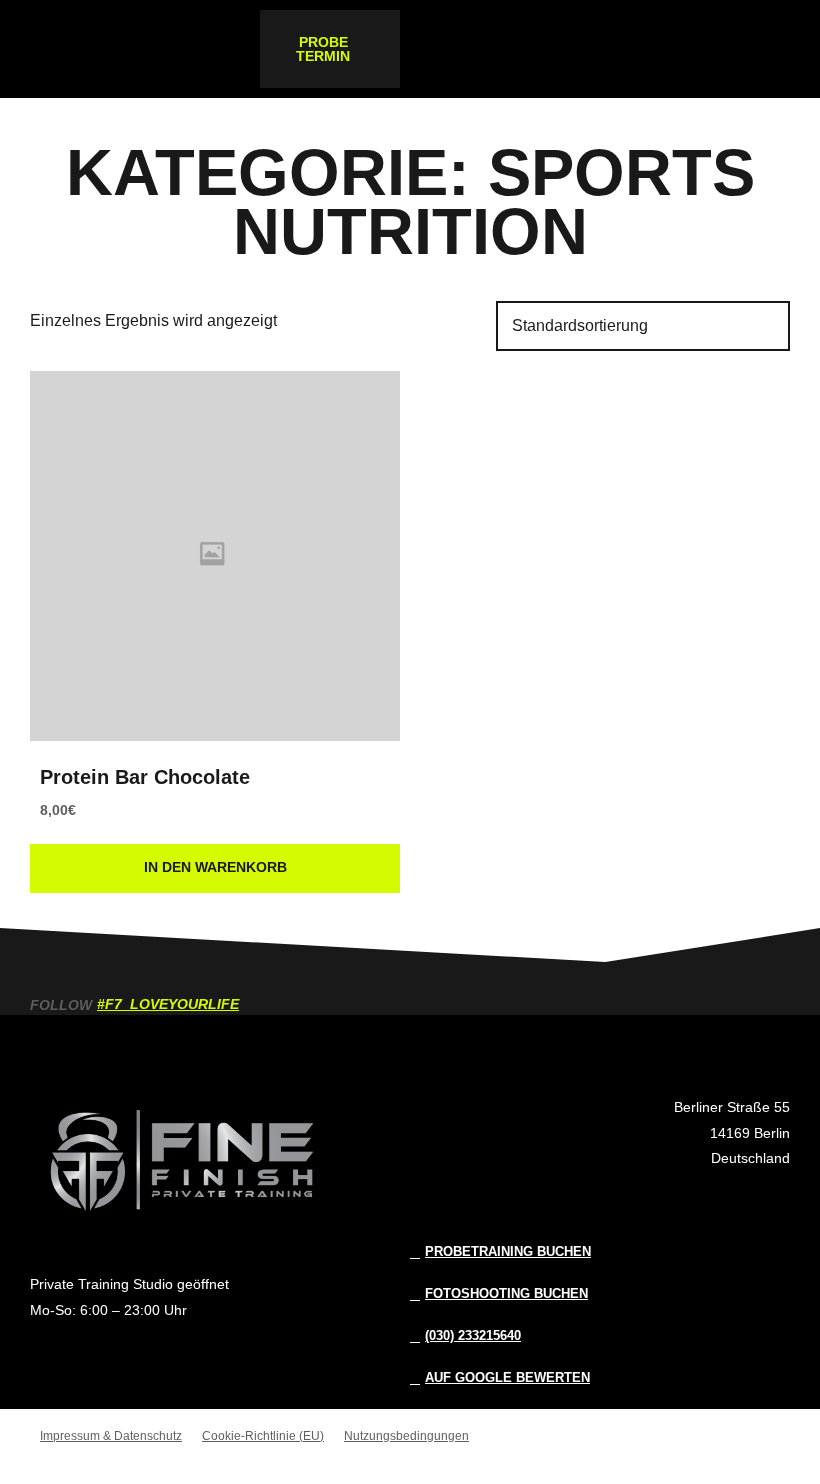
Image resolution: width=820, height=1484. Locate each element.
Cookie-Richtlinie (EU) (263, 1436)
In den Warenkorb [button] (215, 867)
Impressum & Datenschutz (111, 1436)
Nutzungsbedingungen (406, 1436)
